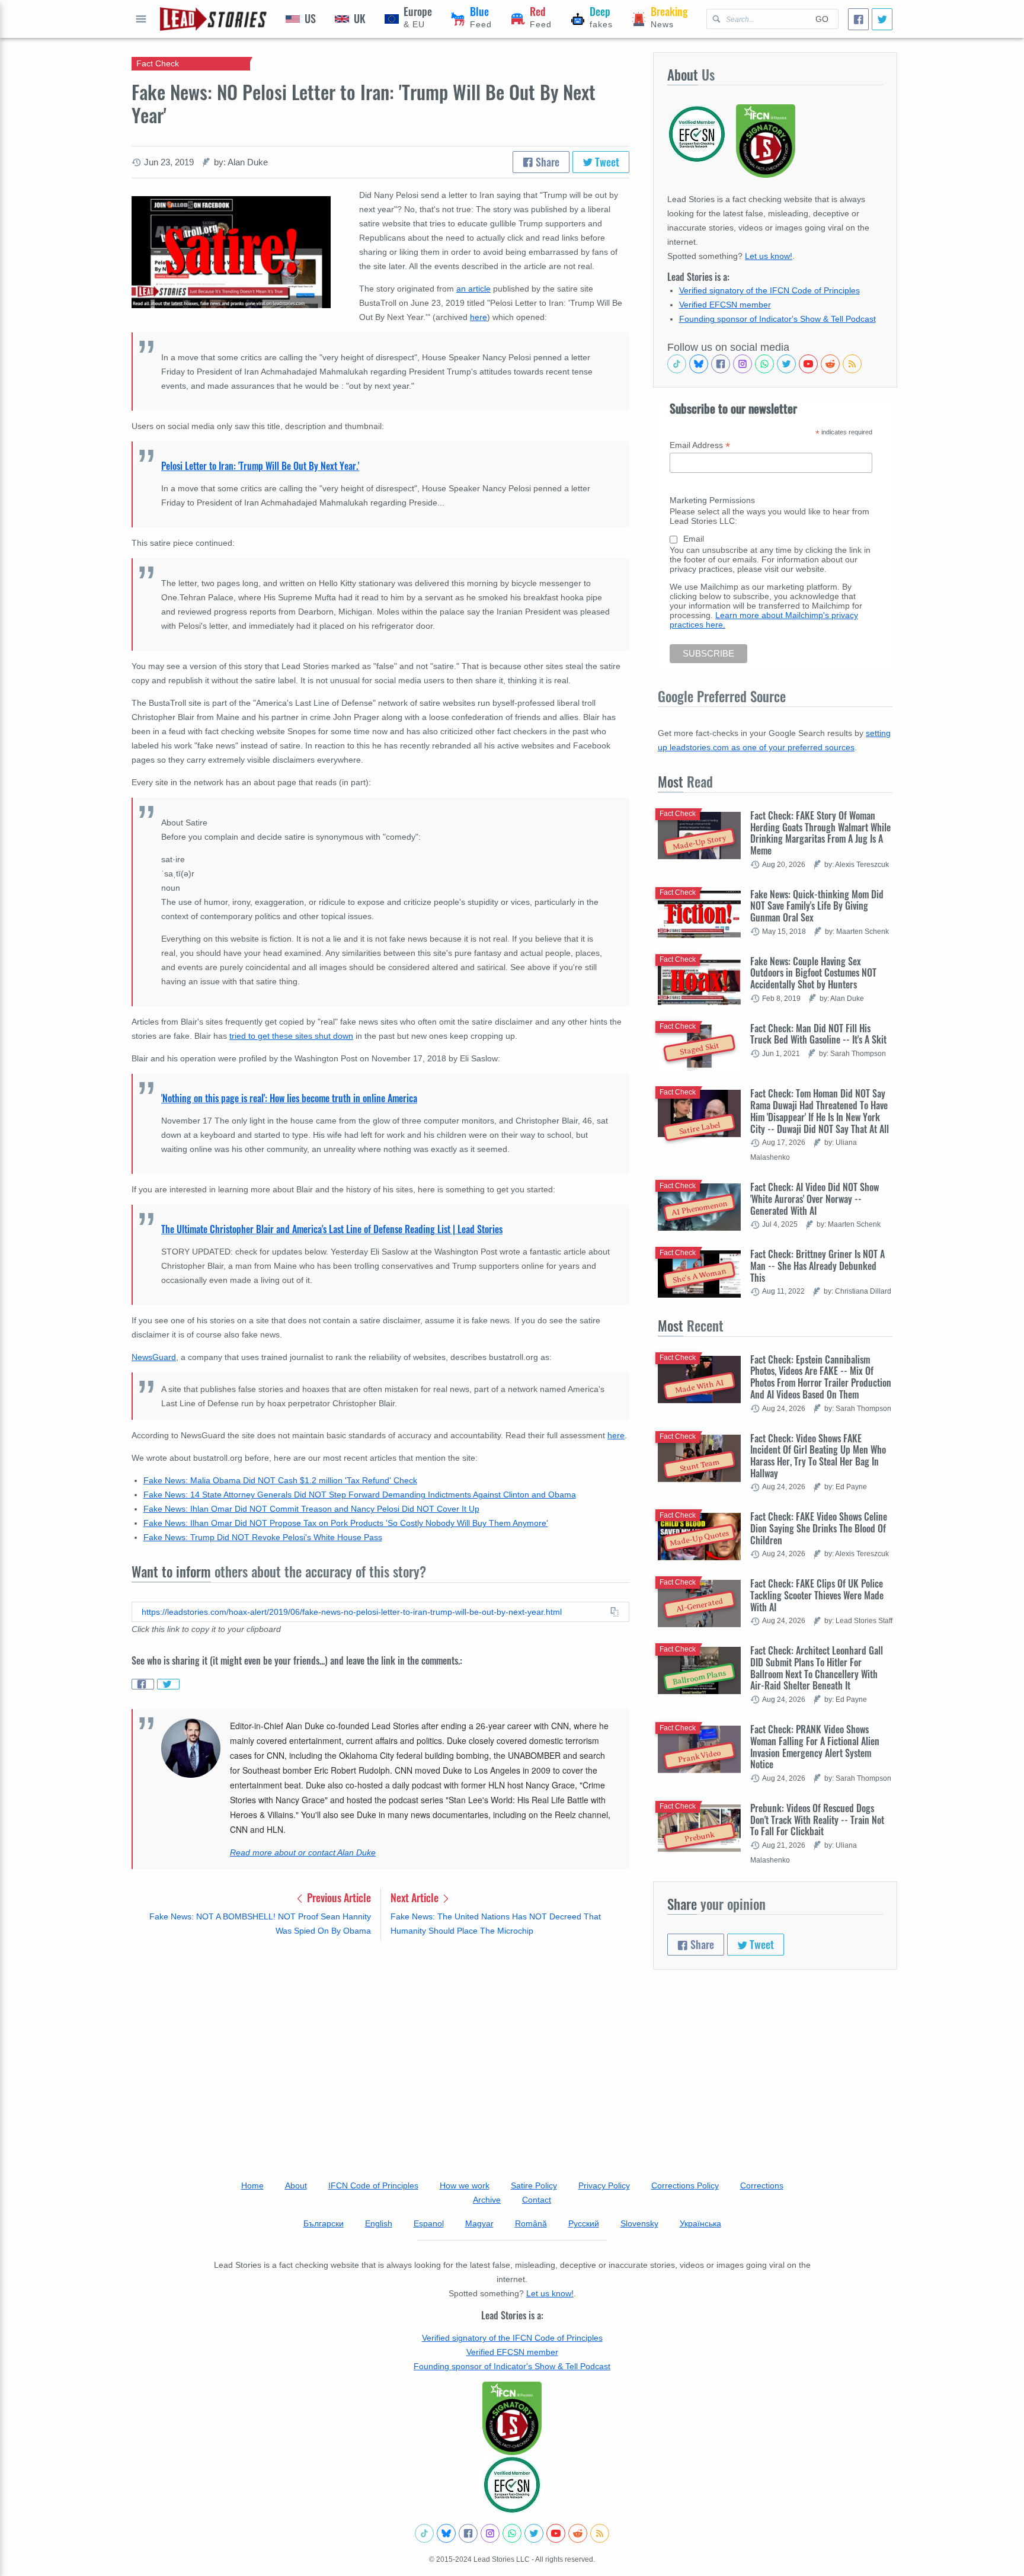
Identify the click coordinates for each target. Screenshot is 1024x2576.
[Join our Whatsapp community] (764, 364)
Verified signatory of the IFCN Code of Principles (769, 290)
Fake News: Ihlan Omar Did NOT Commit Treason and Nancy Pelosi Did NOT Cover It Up (311, 1509)
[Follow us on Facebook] (721, 364)
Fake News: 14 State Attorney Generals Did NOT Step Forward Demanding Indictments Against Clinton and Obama (360, 1495)
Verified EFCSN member (725, 305)
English (379, 2223)
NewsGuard (154, 1357)
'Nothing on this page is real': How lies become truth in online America (289, 1098)
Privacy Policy (604, 2185)
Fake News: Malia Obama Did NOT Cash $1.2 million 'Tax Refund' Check (280, 1480)
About (296, 2185)
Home (252, 2185)
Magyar (479, 2223)
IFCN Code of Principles (373, 2185)
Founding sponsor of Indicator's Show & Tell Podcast (777, 319)
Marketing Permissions (712, 500)
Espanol (429, 2223)
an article (473, 289)
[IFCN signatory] (512, 2418)
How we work (465, 2185)
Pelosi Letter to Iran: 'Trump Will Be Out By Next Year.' (260, 466)
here (616, 1435)
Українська (700, 2223)
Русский (584, 2223)
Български (324, 2223)
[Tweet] (882, 19)
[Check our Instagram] (743, 364)
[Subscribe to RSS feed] (852, 364)
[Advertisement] (380, 2042)
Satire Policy (534, 2185)
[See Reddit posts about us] (830, 364)
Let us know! (769, 256)
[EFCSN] (512, 2485)
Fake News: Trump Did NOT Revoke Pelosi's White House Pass (263, 1537)
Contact (537, 2200)
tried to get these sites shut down (291, 1036)
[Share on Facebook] (143, 1684)
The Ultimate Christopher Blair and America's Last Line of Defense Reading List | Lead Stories (332, 1229)
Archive (487, 2200)
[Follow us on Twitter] (786, 364)
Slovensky (639, 2223)
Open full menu (141, 19)
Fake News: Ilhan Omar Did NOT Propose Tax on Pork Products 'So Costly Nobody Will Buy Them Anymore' (346, 1523)
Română (531, 2223)
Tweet (606, 162)
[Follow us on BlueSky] (699, 364)
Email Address (700, 445)
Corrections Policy (685, 2185)
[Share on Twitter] (168, 1684)
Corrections (762, 2185)
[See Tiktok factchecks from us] (677, 364)
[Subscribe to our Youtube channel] (808, 364)
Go (822, 19)
